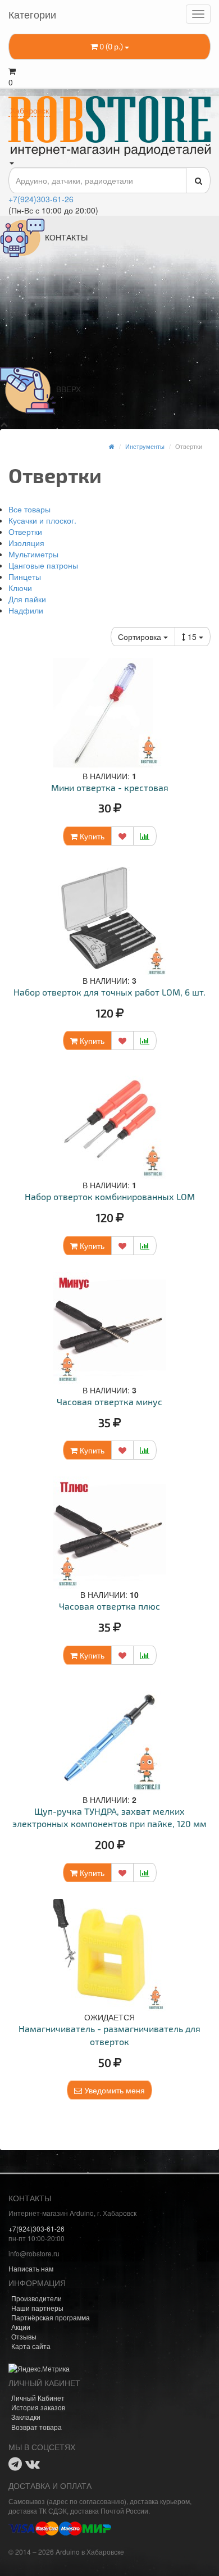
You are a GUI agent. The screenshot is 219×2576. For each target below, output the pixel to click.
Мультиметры (33, 554)
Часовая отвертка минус (109, 1401)
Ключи (20, 588)
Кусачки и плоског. (42, 520)
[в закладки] (122, 836)
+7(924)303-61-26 (41, 199)
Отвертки (25, 531)
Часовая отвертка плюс (109, 1606)
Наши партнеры (37, 2308)
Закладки (26, 2417)
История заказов (38, 2407)
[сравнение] (145, 836)
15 (193, 637)
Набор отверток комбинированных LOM (110, 1196)
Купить (91, 836)
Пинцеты (25, 576)
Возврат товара (36, 2427)
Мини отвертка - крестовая (110, 787)
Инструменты (145, 446)
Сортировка (141, 637)
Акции (21, 2327)
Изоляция (26, 543)
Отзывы (24, 2336)
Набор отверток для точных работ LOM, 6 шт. (109, 992)
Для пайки (27, 599)
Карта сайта (31, 2346)
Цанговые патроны (43, 565)
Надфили (26, 610)
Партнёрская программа (51, 2317)
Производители (36, 2298)
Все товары (29, 509)
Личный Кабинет (38, 2398)
